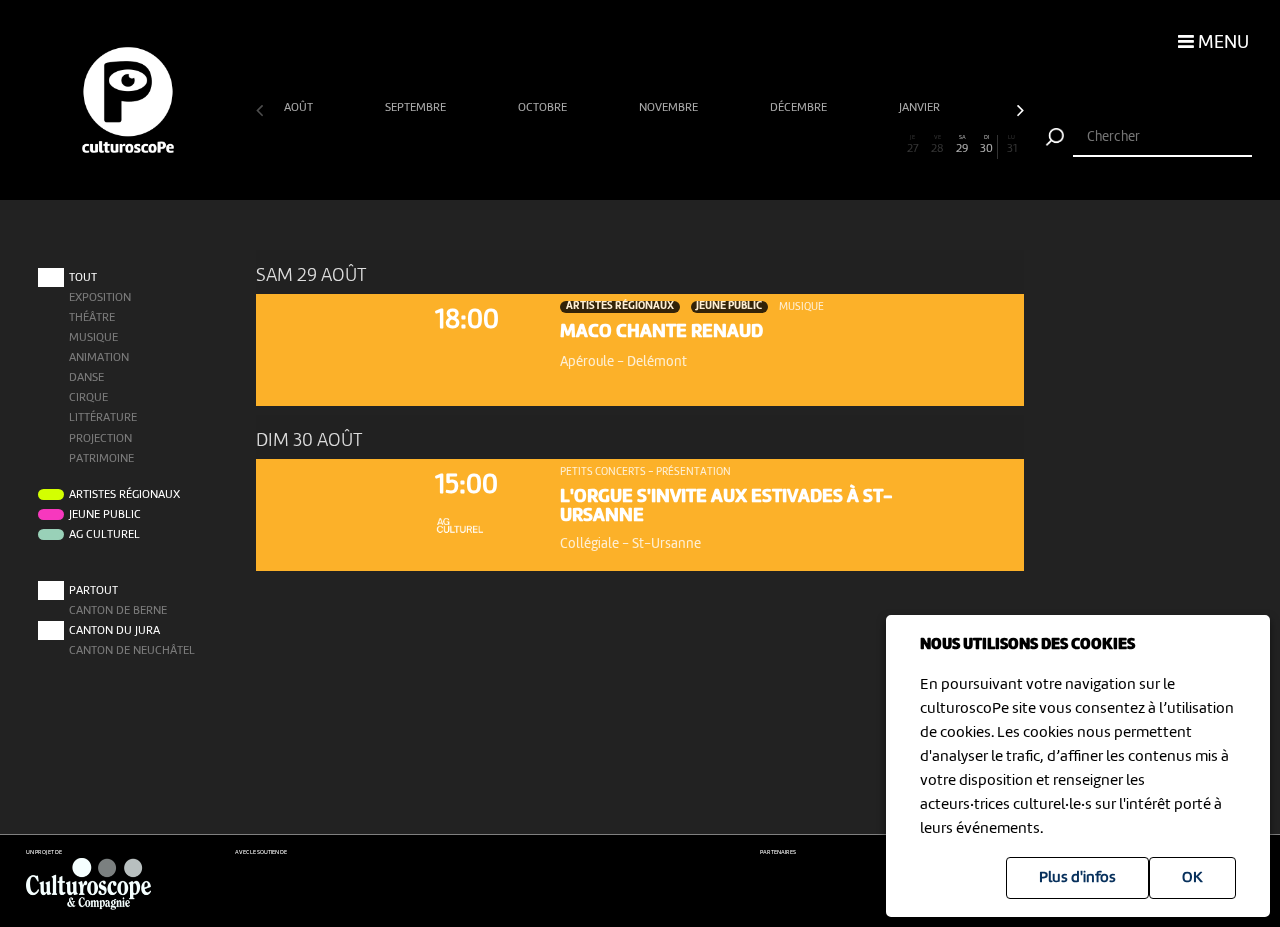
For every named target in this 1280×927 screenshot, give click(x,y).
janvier (921, 108)
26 (888, 145)
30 (986, 145)
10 (491, 145)
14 (590, 145)
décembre (800, 108)
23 (813, 145)
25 (863, 145)
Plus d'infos (1077, 878)
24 (838, 145)
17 (665, 145)
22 (789, 145)
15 (615, 145)
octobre (544, 108)
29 (962, 145)
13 (566, 145)
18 (689, 145)
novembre (670, 108)
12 (541, 145)
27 (913, 145)
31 (1012, 145)
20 (739, 145)
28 (937, 145)
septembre (417, 108)
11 (516, 145)
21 (764, 145)
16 (640, 145)
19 (714, 145)
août (300, 108)
